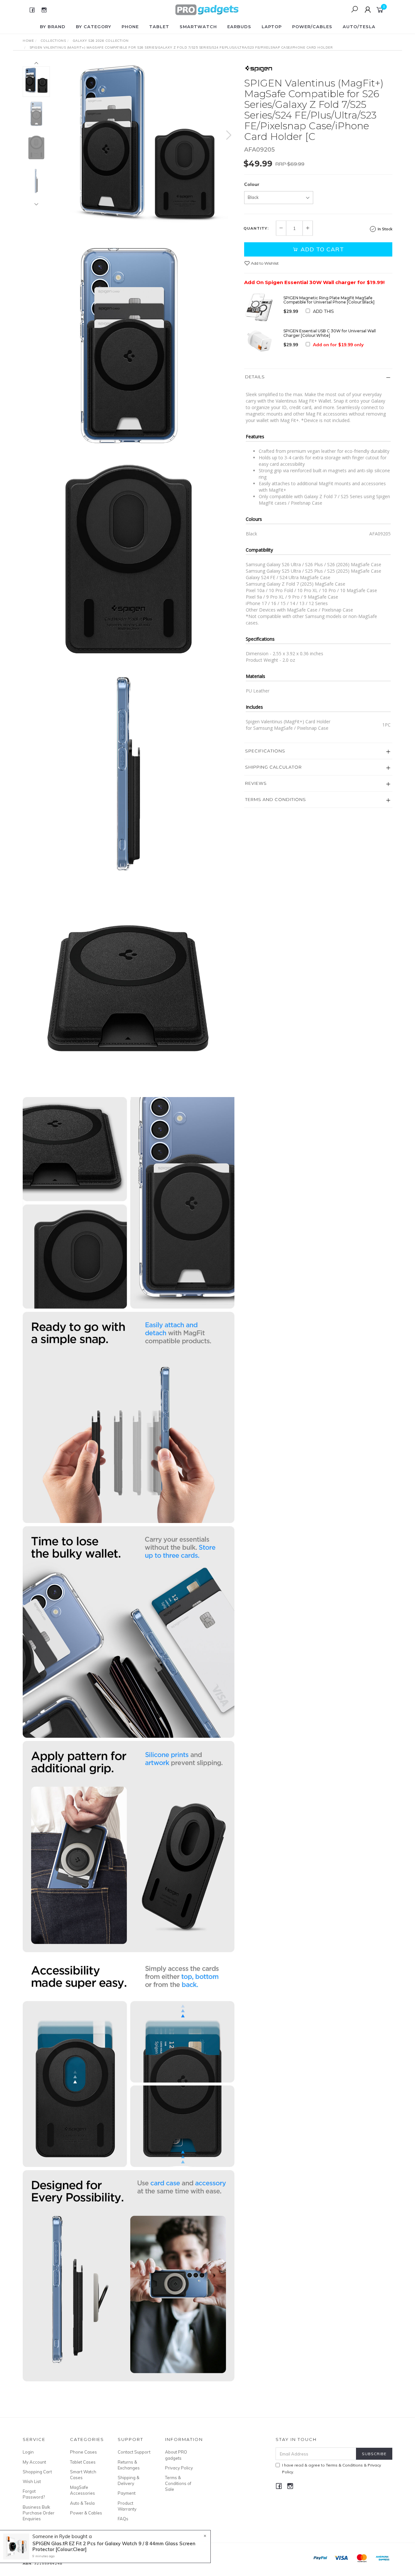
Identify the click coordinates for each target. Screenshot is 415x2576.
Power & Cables (86, 2513)
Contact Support (134, 2452)
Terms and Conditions (276, 799)
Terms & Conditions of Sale (178, 2483)
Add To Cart (321, 249)
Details (255, 377)
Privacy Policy (179, 2468)
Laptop (272, 27)
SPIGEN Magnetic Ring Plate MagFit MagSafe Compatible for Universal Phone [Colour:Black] (329, 300)
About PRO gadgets (176, 2455)
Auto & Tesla (82, 2503)
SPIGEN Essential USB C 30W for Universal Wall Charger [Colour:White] (330, 333)
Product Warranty (127, 2506)
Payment (127, 2493)
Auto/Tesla (359, 27)
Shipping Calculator (273, 767)
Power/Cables (312, 27)
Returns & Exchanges (129, 2465)
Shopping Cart (37, 2472)
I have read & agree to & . (332, 2468)
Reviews (256, 783)
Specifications (265, 751)
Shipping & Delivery (129, 2480)
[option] (147, 142)
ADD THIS (323, 311)
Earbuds (239, 27)
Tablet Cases (83, 2462)
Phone (130, 27)
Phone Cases (83, 2452)
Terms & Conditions (344, 2465)
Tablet (159, 27)
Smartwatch (198, 27)
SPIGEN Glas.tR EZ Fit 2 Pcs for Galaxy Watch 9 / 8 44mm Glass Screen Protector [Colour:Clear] (114, 2546)
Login (28, 2452)
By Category (94, 27)
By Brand (53, 27)
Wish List (32, 2481)
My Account (34, 2462)
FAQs (123, 2519)
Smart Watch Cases (83, 2475)
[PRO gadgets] (207, 9)
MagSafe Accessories (83, 2490)
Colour (252, 184)
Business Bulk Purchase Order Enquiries (39, 2513)
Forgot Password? (34, 2494)
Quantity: (256, 228)
